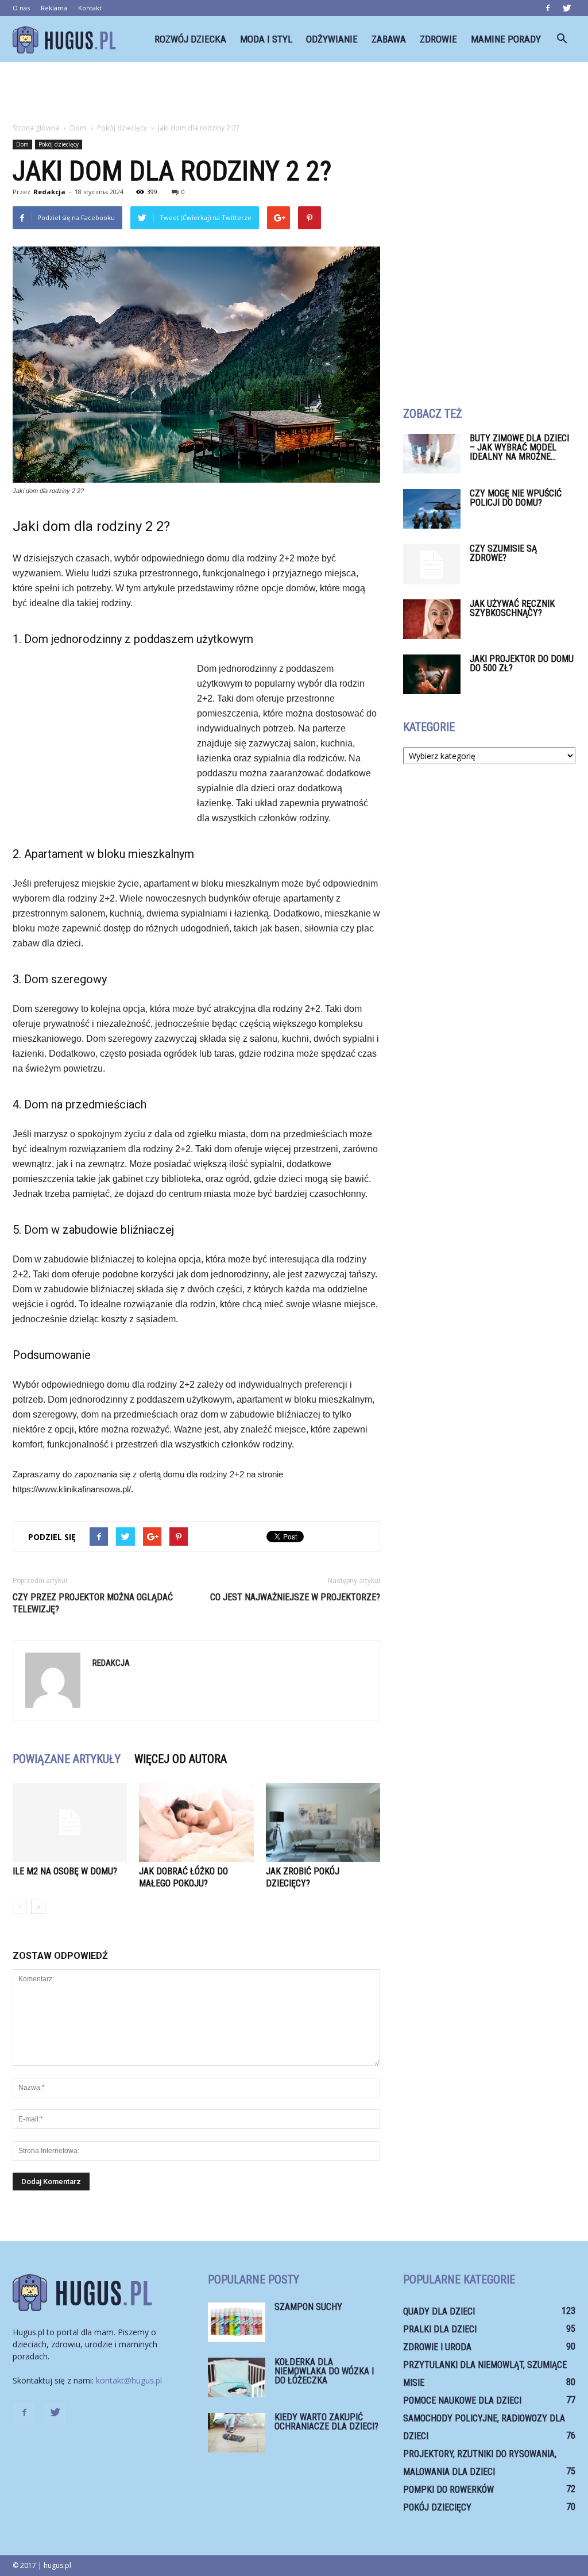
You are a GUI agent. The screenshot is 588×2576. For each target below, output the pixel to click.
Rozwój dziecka (190, 39)
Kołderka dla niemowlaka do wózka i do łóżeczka (324, 2371)
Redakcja (49, 192)
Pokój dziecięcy (59, 144)
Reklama (54, 8)
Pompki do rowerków (448, 2490)
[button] (562, 39)
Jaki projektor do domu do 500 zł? (522, 663)
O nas (21, 8)
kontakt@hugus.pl (129, 2380)
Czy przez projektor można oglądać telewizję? (93, 1603)
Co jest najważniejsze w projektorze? (295, 1597)
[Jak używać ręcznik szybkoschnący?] (432, 619)
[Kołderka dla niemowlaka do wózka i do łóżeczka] (237, 2377)
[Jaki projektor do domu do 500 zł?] (432, 674)
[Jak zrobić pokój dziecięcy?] (323, 1822)
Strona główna (36, 128)
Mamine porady (506, 39)
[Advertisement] (294, 93)
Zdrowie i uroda (437, 2347)
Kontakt (90, 8)
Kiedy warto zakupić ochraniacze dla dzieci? (326, 2422)
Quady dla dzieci (439, 2311)
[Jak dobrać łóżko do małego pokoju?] (196, 1822)
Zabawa (389, 39)
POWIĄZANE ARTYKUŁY (67, 1759)
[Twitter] (567, 8)
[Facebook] (548, 8)
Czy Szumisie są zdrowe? (503, 553)
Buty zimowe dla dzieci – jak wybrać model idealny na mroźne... (519, 447)
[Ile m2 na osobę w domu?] (70, 1822)
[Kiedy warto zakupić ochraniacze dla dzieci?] (237, 2433)
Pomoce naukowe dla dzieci (462, 2400)
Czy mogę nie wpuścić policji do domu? (516, 498)
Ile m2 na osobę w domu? (65, 1871)
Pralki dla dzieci (440, 2329)
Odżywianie (332, 39)
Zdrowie (438, 39)
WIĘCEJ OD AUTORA (181, 1759)
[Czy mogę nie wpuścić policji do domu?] (432, 509)
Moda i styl (266, 39)
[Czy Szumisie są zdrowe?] (432, 564)
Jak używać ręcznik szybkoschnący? (512, 608)
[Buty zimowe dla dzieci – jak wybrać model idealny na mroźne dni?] (432, 454)
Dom (22, 144)
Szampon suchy (308, 2307)
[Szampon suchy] (237, 2322)
